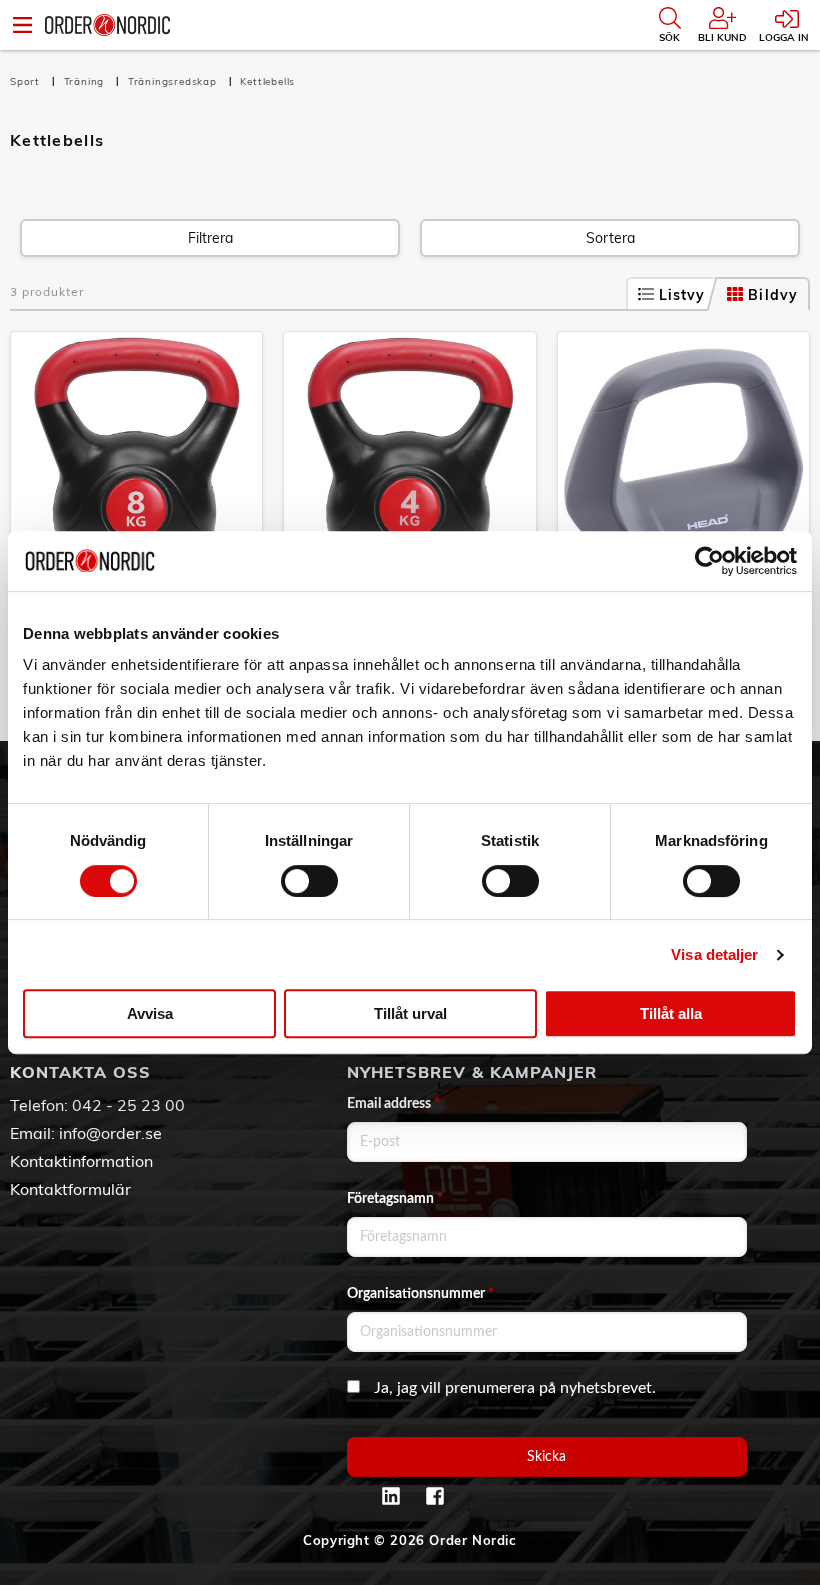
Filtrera (210, 238)
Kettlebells (267, 81)
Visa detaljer (714, 954)
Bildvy (773, 295)
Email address (393, 1104)
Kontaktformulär (70, 1189)
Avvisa (150, 1013)
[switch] (309, 881)
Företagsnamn (395, 1199)
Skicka (546, 1457)
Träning (86, 81)
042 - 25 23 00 (128, 1105)
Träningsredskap (174, 81)
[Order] (107, 25)
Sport (27, 81)
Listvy (682, 295)
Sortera (610, 238)
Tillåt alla (671, 1013)
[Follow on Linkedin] (391, 1496)
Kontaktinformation (81, 1161)
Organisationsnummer (420, 1294)
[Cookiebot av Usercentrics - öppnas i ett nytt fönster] (709, 561)
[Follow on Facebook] (435, 1496)
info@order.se (110, 1133)
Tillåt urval (410, 1013)
